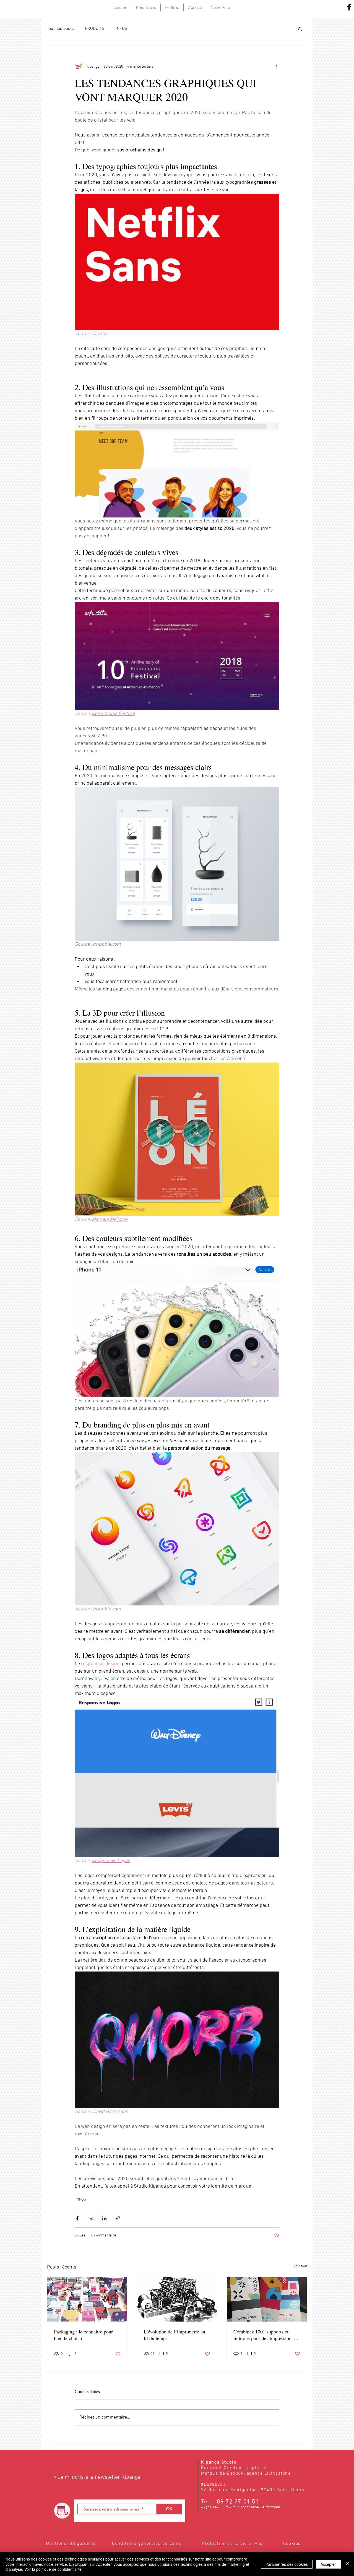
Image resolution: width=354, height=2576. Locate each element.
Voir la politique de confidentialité (53, 2569)
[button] (300, 29)
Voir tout (300, 2266)
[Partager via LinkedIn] (104, 2218)
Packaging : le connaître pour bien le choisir (83, 2335)
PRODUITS (95, 29)
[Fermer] (347, 2564)
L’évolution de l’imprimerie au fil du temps (175, 2335)
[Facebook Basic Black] (349, 7)
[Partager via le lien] (118, 2218)
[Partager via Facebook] (77, 2218)
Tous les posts (60, 29)
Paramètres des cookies (287, 2564)
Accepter (328, 2564)
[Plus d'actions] (276, 67)
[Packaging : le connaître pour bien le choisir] (87, 2299)
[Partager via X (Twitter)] (91, 2218)
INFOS (122, 29)
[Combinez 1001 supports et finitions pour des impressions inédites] (267, 2299)
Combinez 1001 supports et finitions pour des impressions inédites (263, 2335)
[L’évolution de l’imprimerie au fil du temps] (177, 2299)
